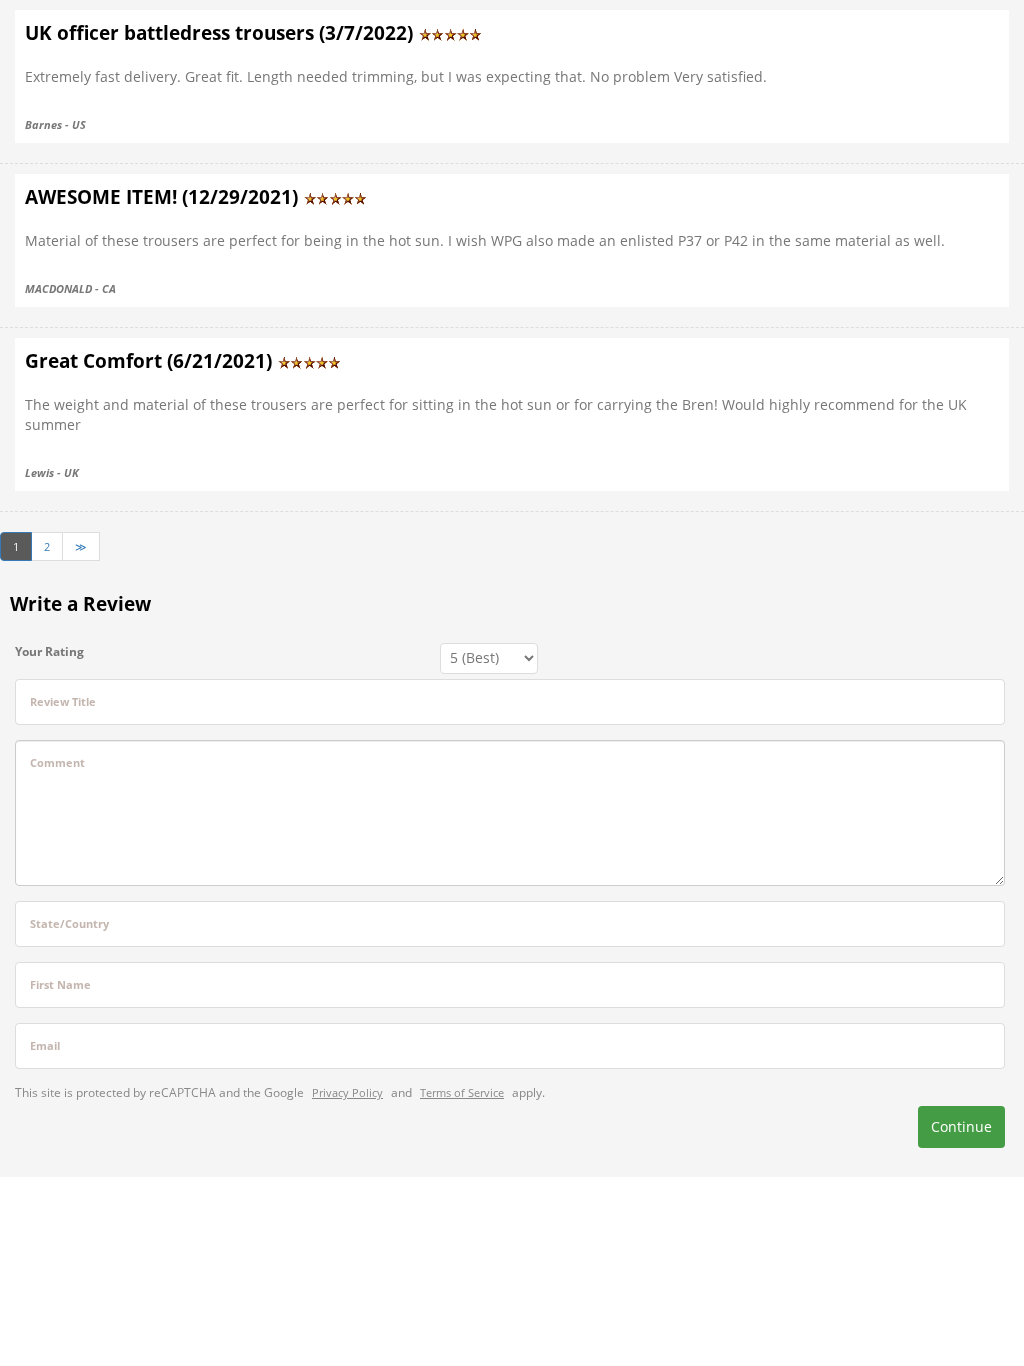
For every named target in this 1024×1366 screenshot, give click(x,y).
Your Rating (49, 651)
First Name (60, 984)
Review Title (63, 701)
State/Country (69, 923)
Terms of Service (462, 1092)
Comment (57, 762)
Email (45, 1045)
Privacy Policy (347, 1092)
